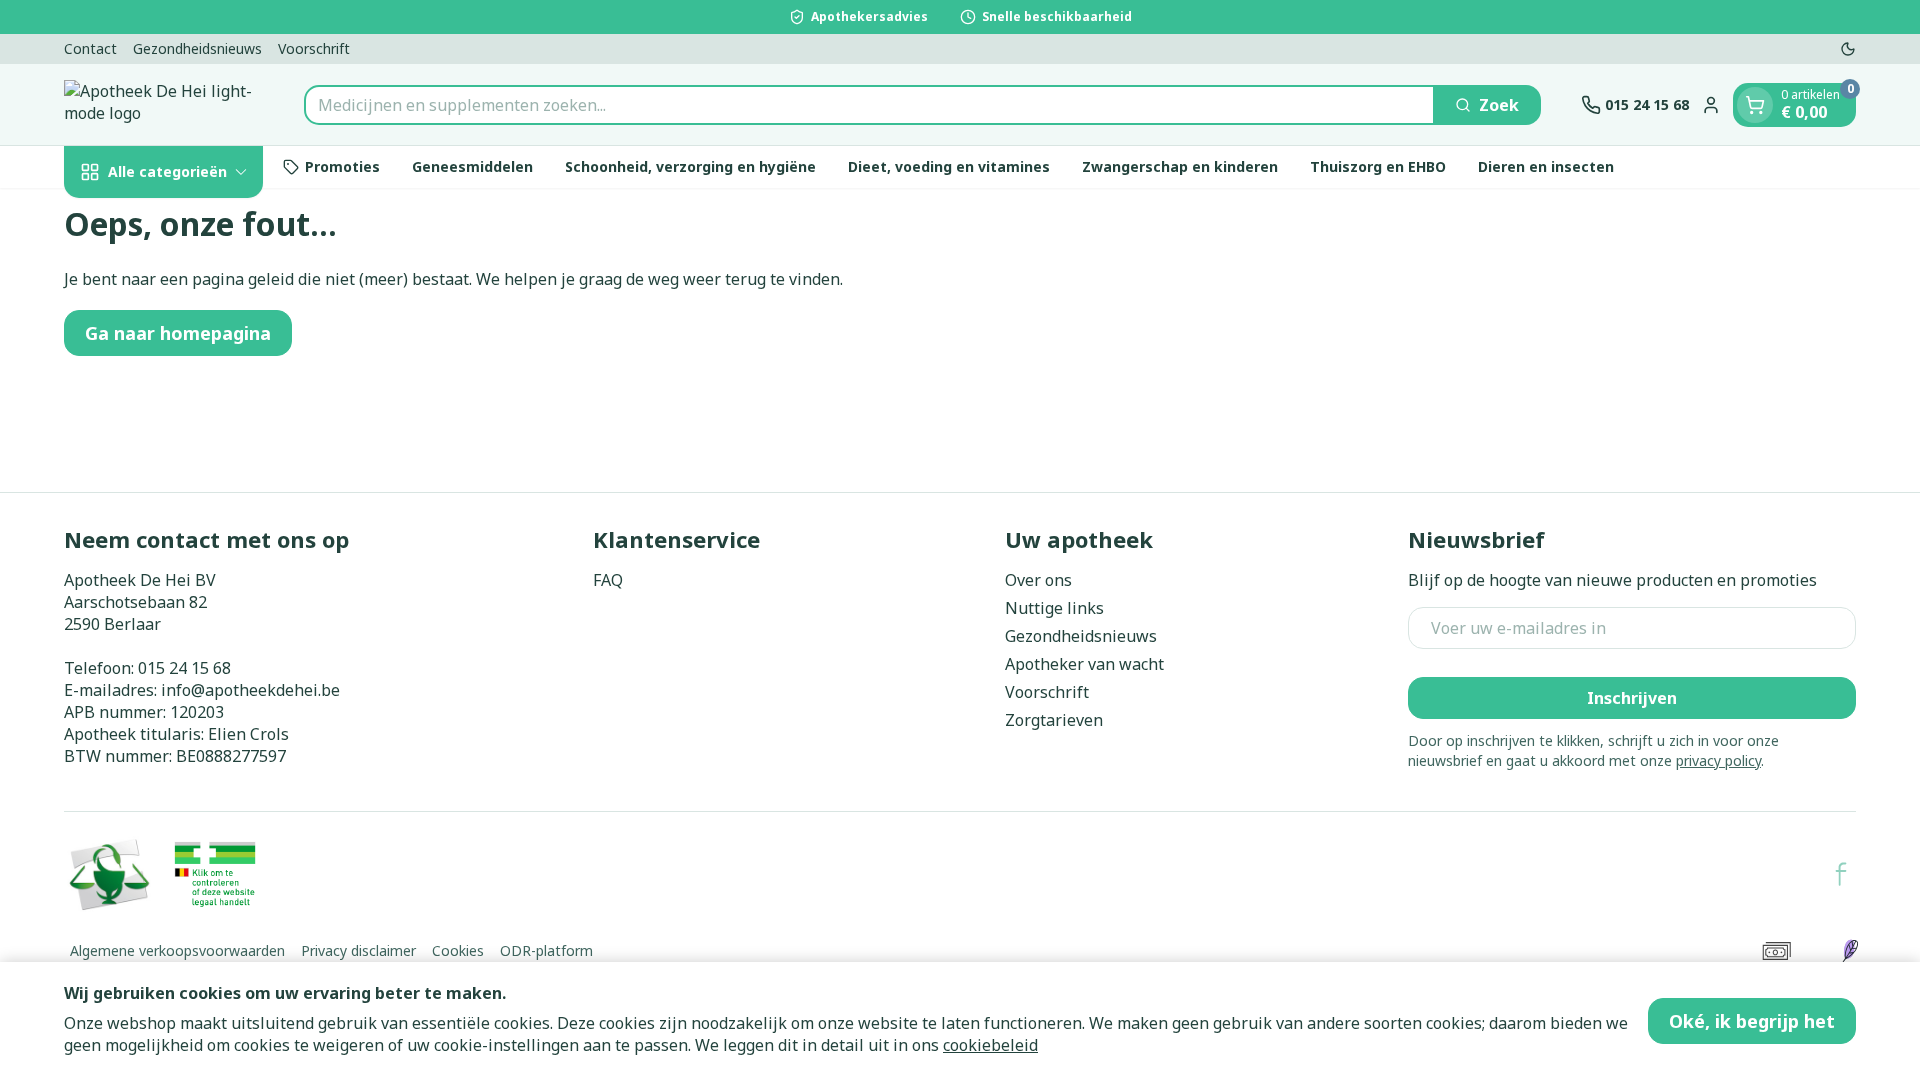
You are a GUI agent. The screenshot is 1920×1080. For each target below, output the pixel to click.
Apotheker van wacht (1084, 664)
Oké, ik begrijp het (1752, 1021)
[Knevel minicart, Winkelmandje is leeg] (1755, 105)
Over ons (1038, 580)
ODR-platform (546, 950)
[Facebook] (1841, 874)
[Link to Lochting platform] (1850, 951)
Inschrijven (1632, 698)
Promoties (342, 166)
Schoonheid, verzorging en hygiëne (690, 166)
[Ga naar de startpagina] (164, 104)
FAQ (608, 580)
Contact (90, 48)
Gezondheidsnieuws (197, 48)
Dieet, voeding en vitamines (949, 166)
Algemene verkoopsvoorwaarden (177, 950)
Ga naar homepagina (178, 333)
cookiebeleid (990, 1045)
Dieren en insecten (1546, 166)
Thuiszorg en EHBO (1378, 166)
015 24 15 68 (184, 668)
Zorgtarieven (1054, 720)
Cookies (458, 950)
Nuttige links (1054, 608)
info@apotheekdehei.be (250, 690)
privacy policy (1718, 760)
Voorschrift (314, 48)
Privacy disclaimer (358, 950)
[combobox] (869, 105)
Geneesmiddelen (472, 166)
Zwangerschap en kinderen (1180, 166)
